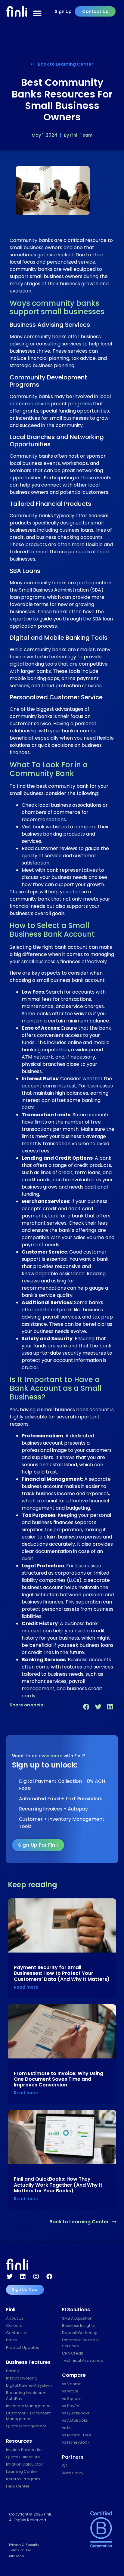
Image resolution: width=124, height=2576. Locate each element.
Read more (26, 1987)
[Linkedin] (23, 2277)
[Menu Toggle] (37, 14)
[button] (86, 1707)
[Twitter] (10, 2277)
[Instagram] (36, 2277)
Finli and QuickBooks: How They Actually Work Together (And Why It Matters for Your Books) (58, 2185)
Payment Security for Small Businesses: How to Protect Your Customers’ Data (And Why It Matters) (62, 1973)
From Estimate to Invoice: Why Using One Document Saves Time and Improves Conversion (59, 2079)
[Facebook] (49, 2277)
